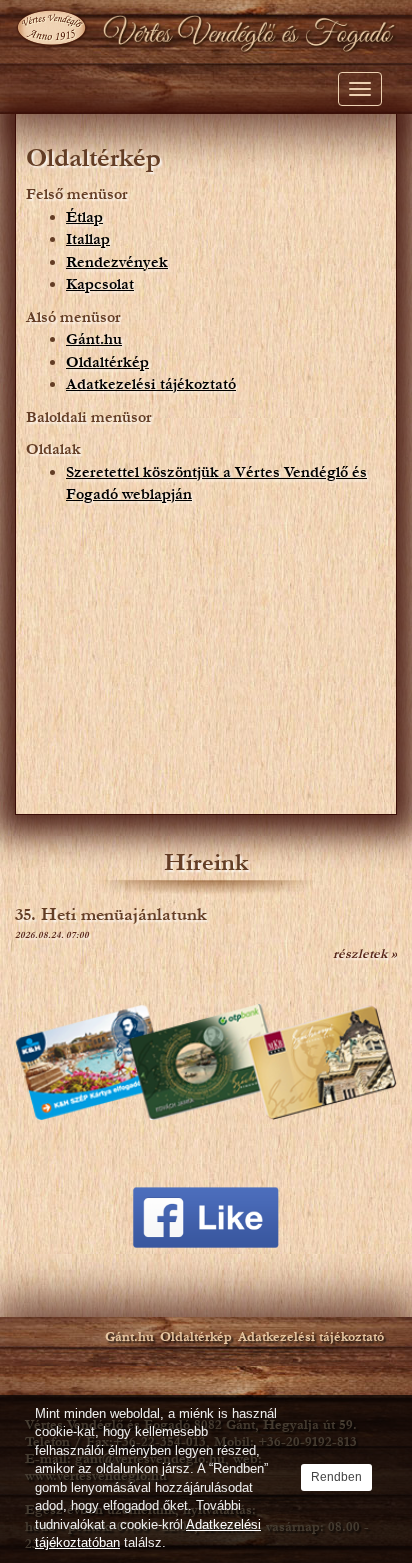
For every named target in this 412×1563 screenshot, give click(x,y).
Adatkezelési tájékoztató (151, 384)
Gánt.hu (94, 339)
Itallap (88, 239)
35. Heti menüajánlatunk (111, 914)
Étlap (84, 217)
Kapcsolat (100, 284)
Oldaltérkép (107, 362)
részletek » (365, 954)
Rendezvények (117, 262)
